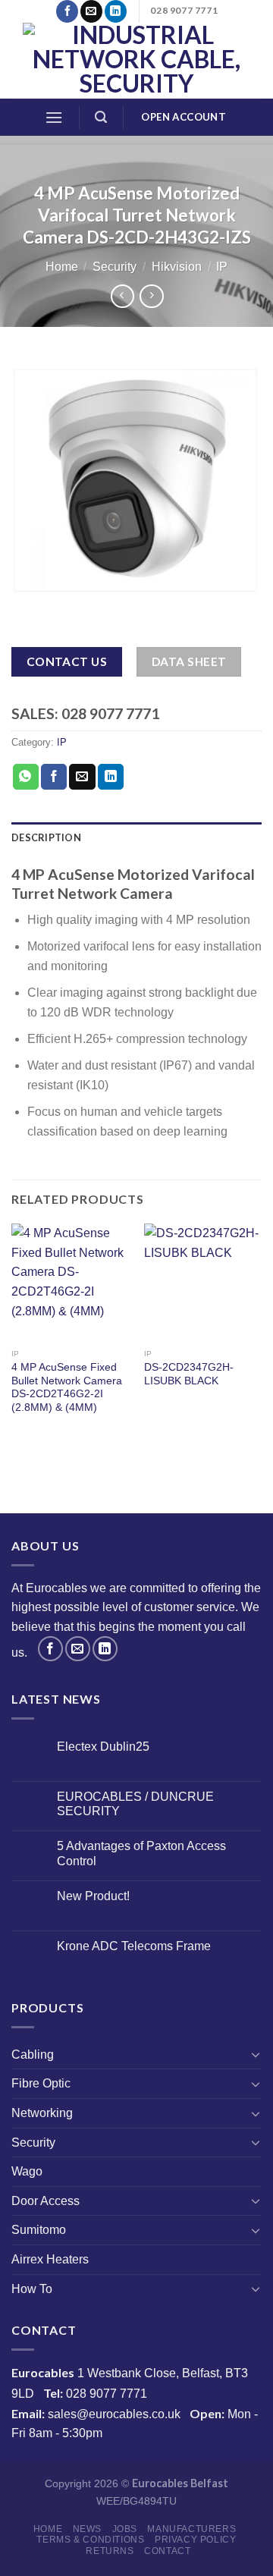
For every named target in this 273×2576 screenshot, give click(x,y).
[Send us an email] (91, 11)
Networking (42, 2113)
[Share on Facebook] (54, 777)
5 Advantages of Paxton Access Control (141, 1853)
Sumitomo (39, 2230)
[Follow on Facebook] (67, 11)
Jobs (125, 2529)
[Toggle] (256, 2054)
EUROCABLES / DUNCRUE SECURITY (135, 1804)
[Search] (101, 117)
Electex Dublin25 (103, 1747)
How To (32, 2289)
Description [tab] (46, 837)
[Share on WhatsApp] (26, 777)
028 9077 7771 (107, 2394)
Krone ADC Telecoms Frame (134, 1946)
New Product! (93, 1896)
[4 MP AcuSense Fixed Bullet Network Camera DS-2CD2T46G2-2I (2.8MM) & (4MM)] (70, 1282)
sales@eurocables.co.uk (114, 2414)
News (87, 2529)
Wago (27, 2171)
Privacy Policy (196, 2540)
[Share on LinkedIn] (111, 777)
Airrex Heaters (50, 2259)
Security (115, 267)
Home (62, 267)
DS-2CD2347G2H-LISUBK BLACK (189, 1374)
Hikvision (177, 267)
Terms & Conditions (90, 2540)
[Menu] (54, 117)
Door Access (45, 2201)
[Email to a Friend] (82, 777)
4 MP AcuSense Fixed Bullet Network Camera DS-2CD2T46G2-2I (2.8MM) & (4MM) (67, 1387)
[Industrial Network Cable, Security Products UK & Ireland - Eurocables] (136, 61)
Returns (110, 2551)
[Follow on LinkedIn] (116, 11)
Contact (167, 2551)
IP (222, 267)
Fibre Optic (41, 2083)
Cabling (33, 2055)
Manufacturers (191, 2529)
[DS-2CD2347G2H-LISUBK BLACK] (203, 1282)
